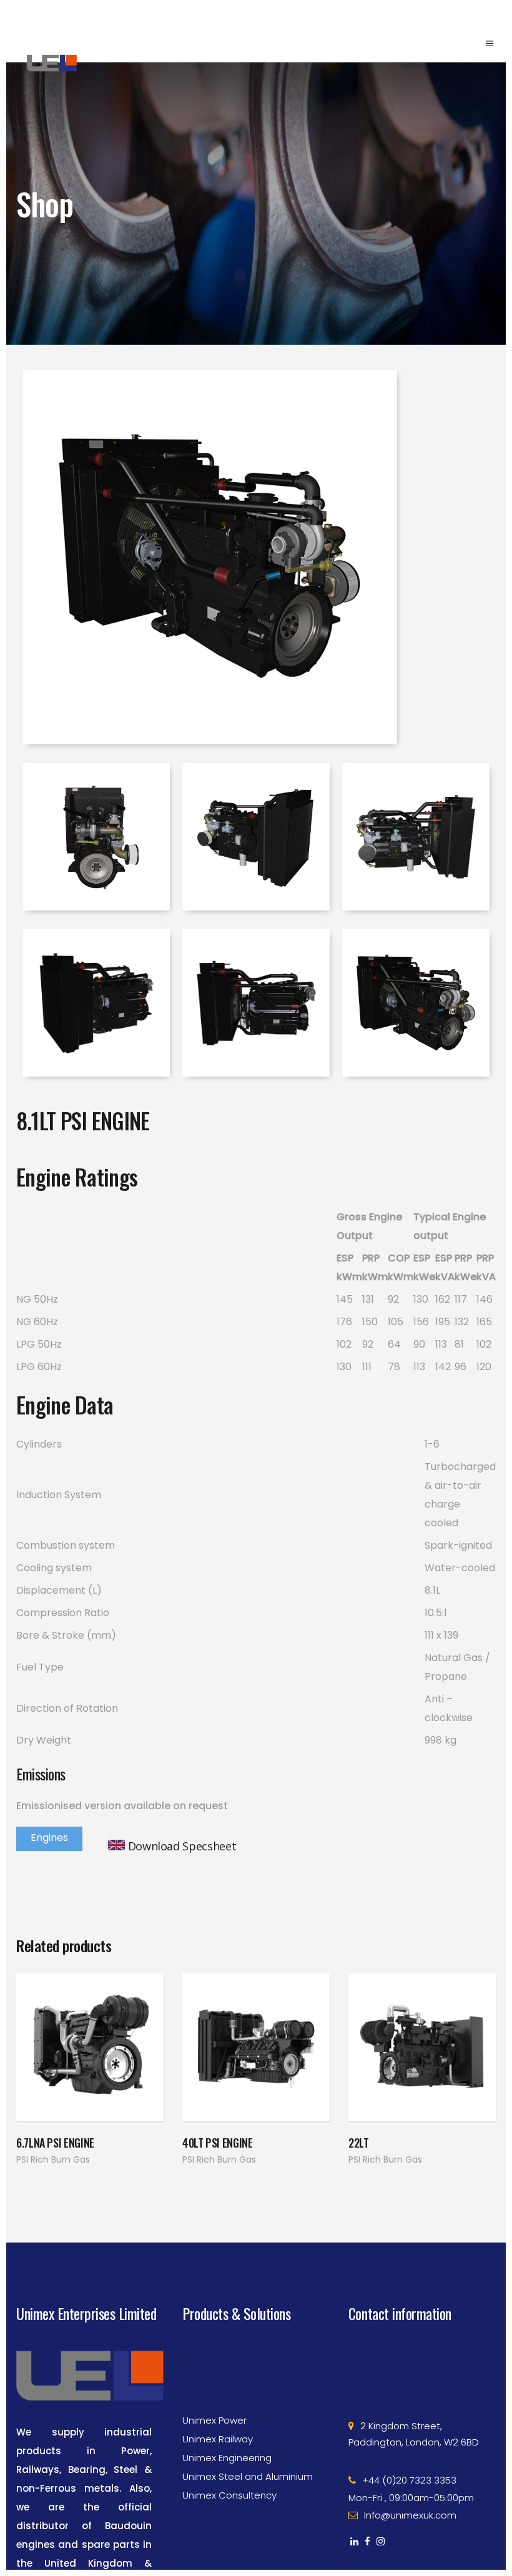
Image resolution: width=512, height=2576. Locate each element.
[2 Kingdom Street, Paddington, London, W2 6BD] (422, 2402)
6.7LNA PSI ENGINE (55, 2143)
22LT (359, 2143)
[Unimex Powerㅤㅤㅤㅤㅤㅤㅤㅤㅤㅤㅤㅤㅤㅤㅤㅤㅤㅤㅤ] (256, 2388)
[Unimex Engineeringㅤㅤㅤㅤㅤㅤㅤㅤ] (256, 2425)
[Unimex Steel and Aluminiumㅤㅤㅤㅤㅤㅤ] (256, 2444)
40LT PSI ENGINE (218, 2143)
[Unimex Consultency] (256, 2463)
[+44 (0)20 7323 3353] (422, 2448)
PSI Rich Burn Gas (53, 2159)
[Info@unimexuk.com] (422, 2483)
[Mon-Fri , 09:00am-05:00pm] (422, 2465)
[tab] (49, 1839)
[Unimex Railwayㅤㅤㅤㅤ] (256, 2407)
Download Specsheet (182, 1846)
